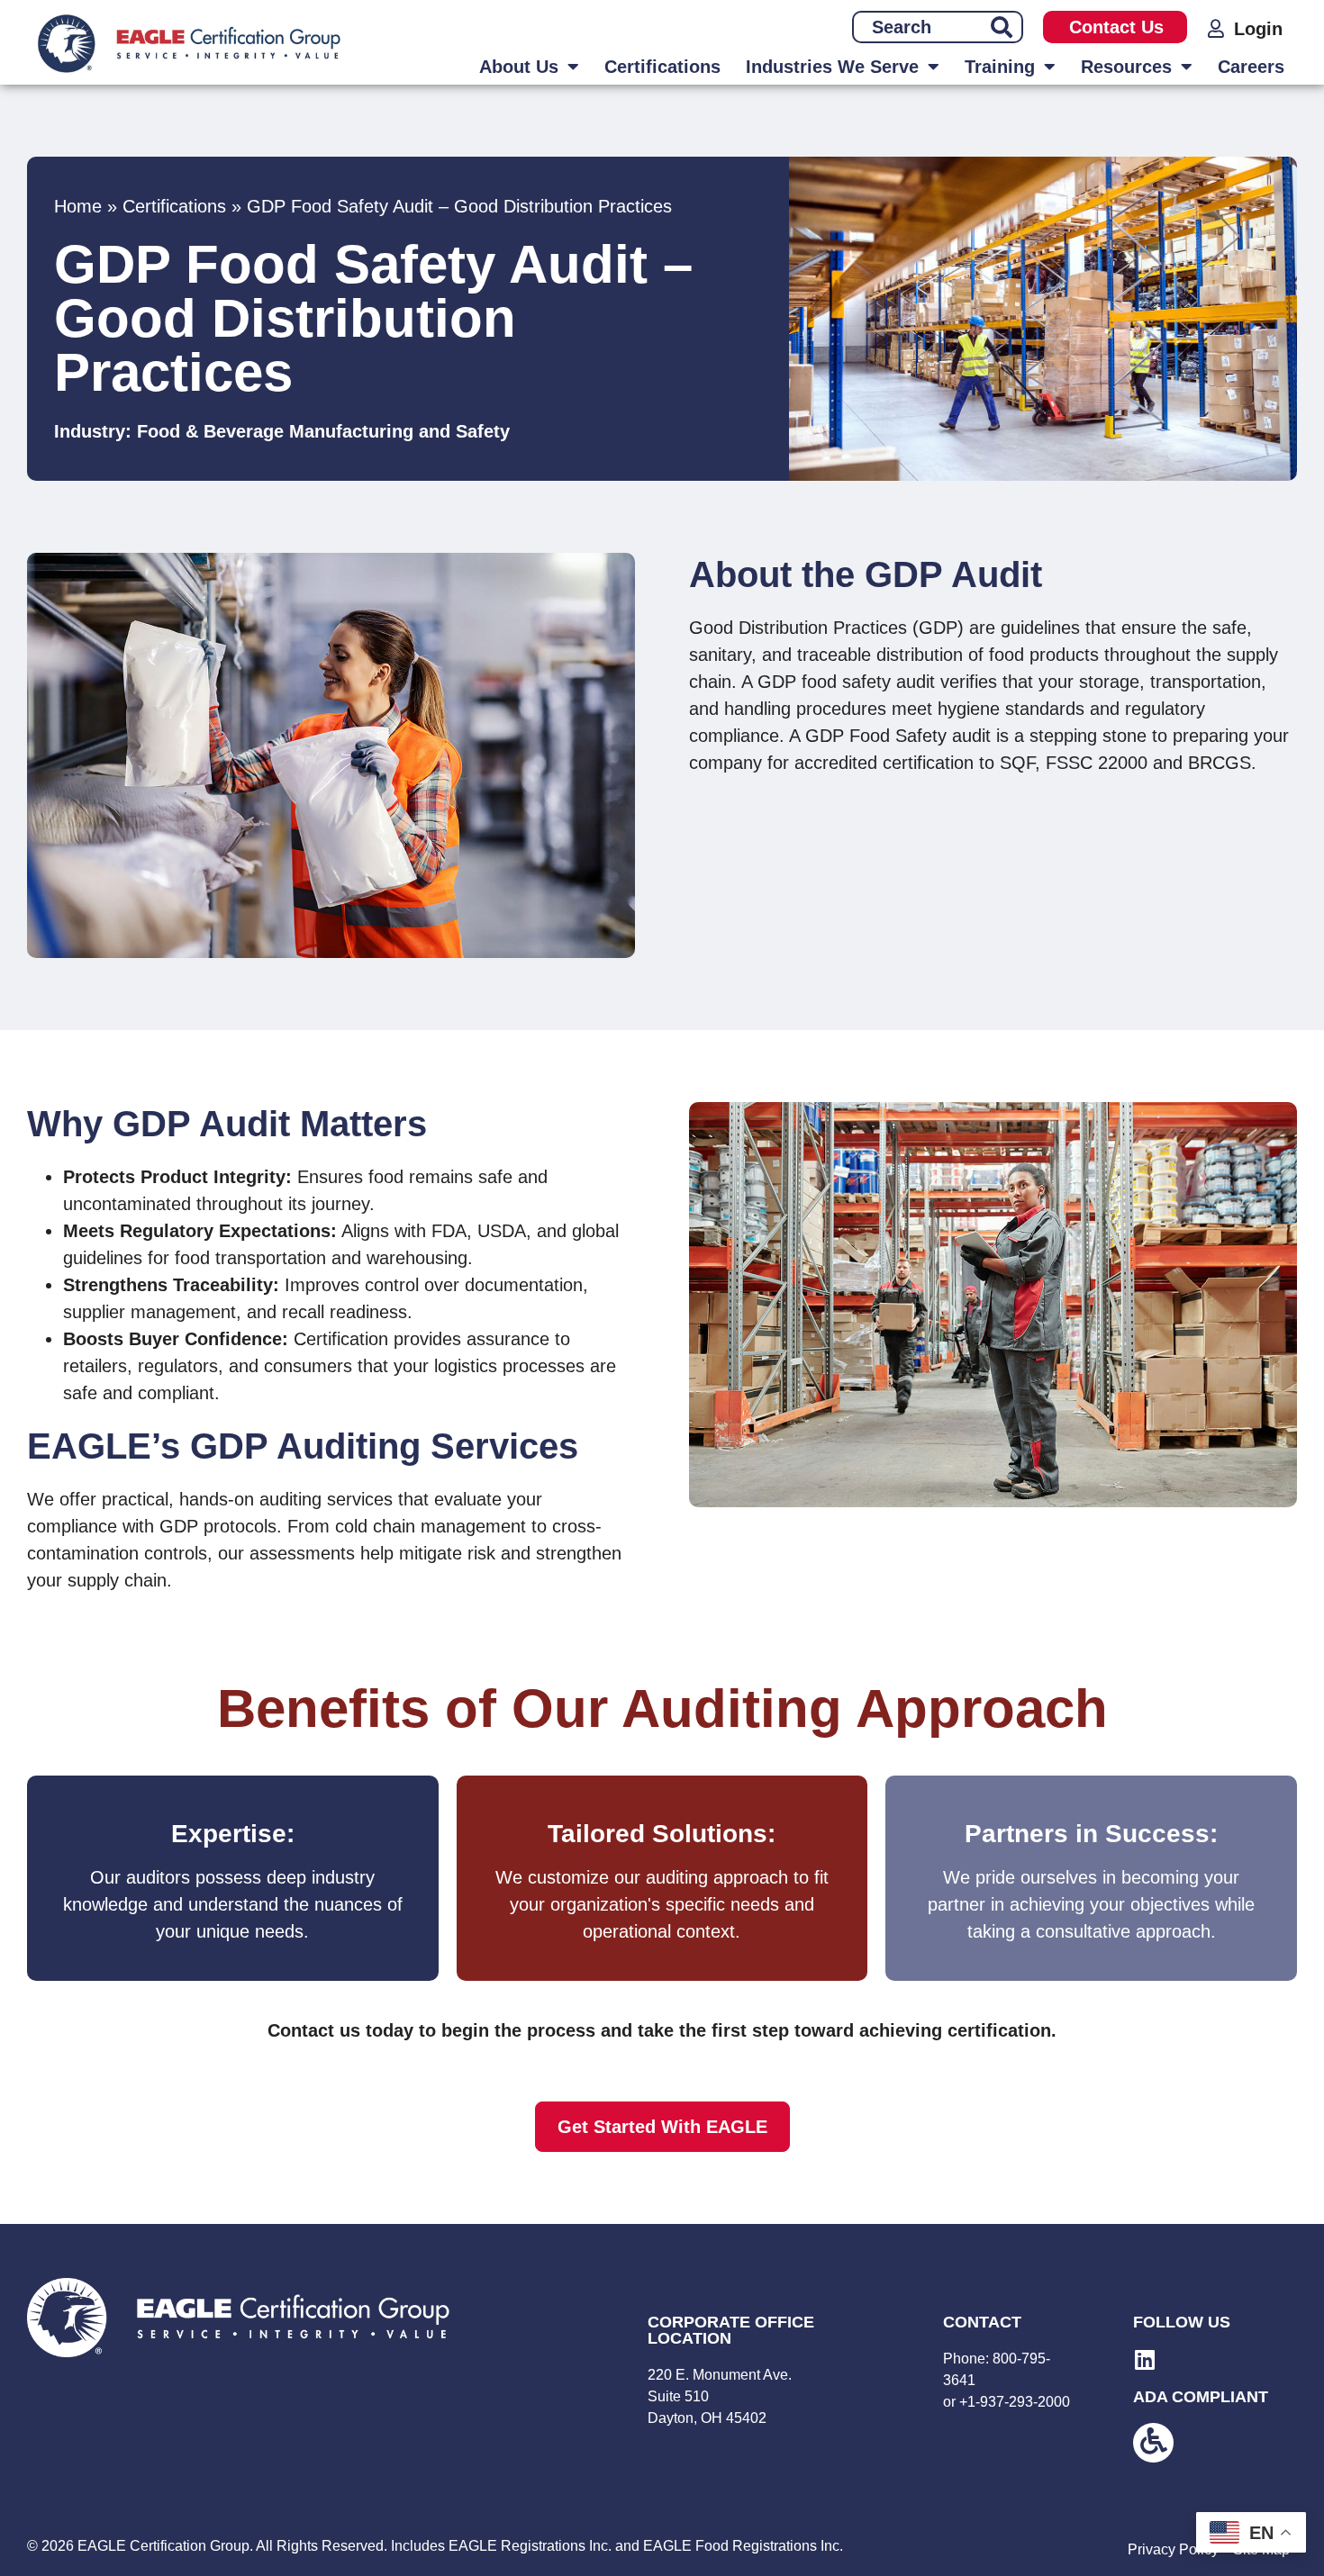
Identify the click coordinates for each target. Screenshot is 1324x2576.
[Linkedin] (1144, 2359)
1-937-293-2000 (1019, 2402)
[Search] (1002, 27)
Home (78, 206)
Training (1000, 67)
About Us (519, 67)
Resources (1126, 67)
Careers (1251, 67)
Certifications (662, 67)
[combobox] (917, 27)
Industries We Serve (832, 67)
